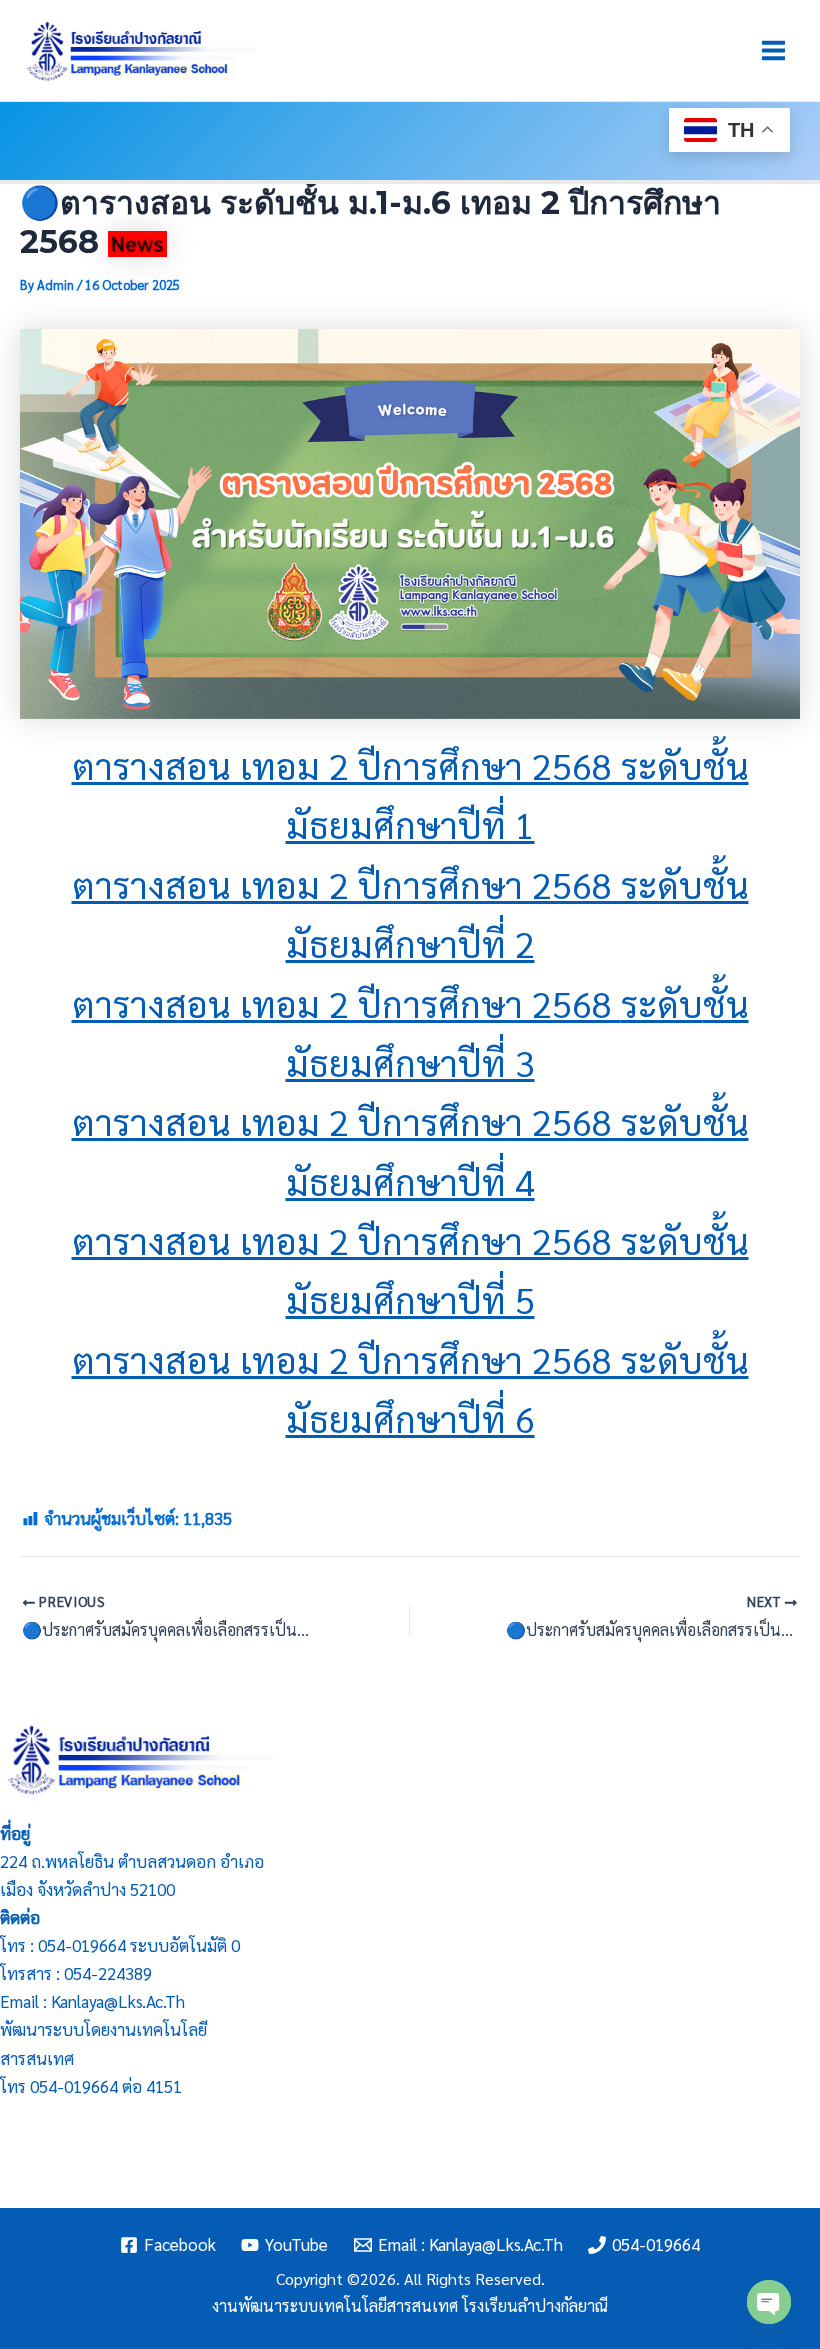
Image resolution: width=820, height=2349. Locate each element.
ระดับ (662, 1003)
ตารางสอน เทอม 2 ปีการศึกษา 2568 (346, 1003)
